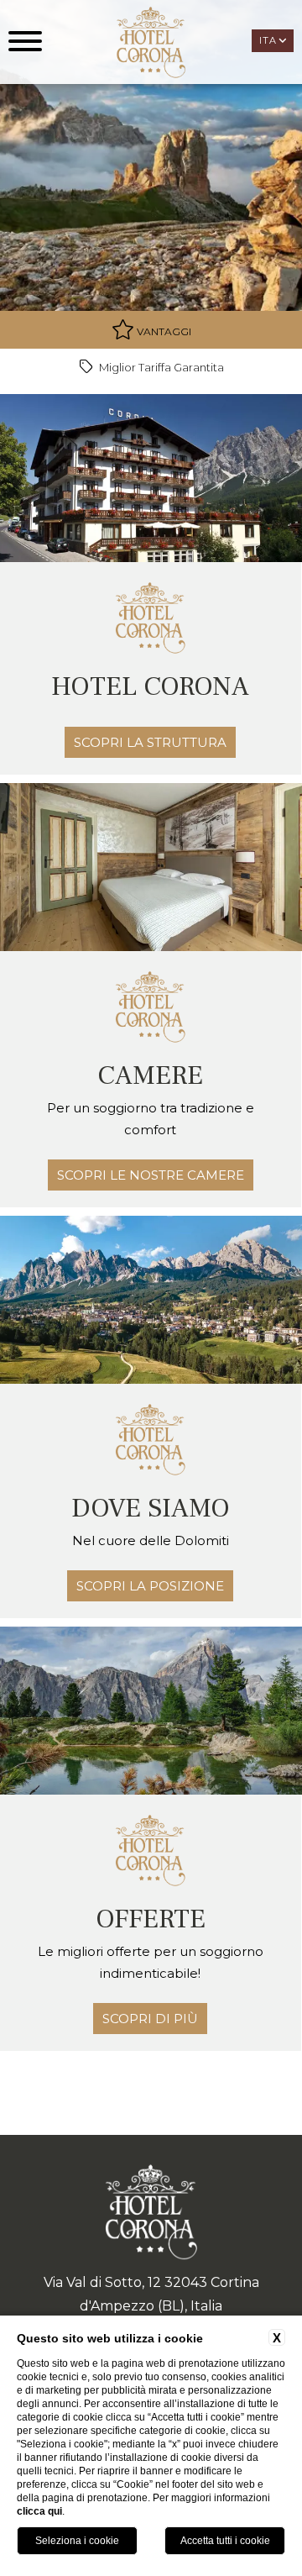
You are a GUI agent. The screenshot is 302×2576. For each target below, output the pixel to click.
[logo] (151, 42)
